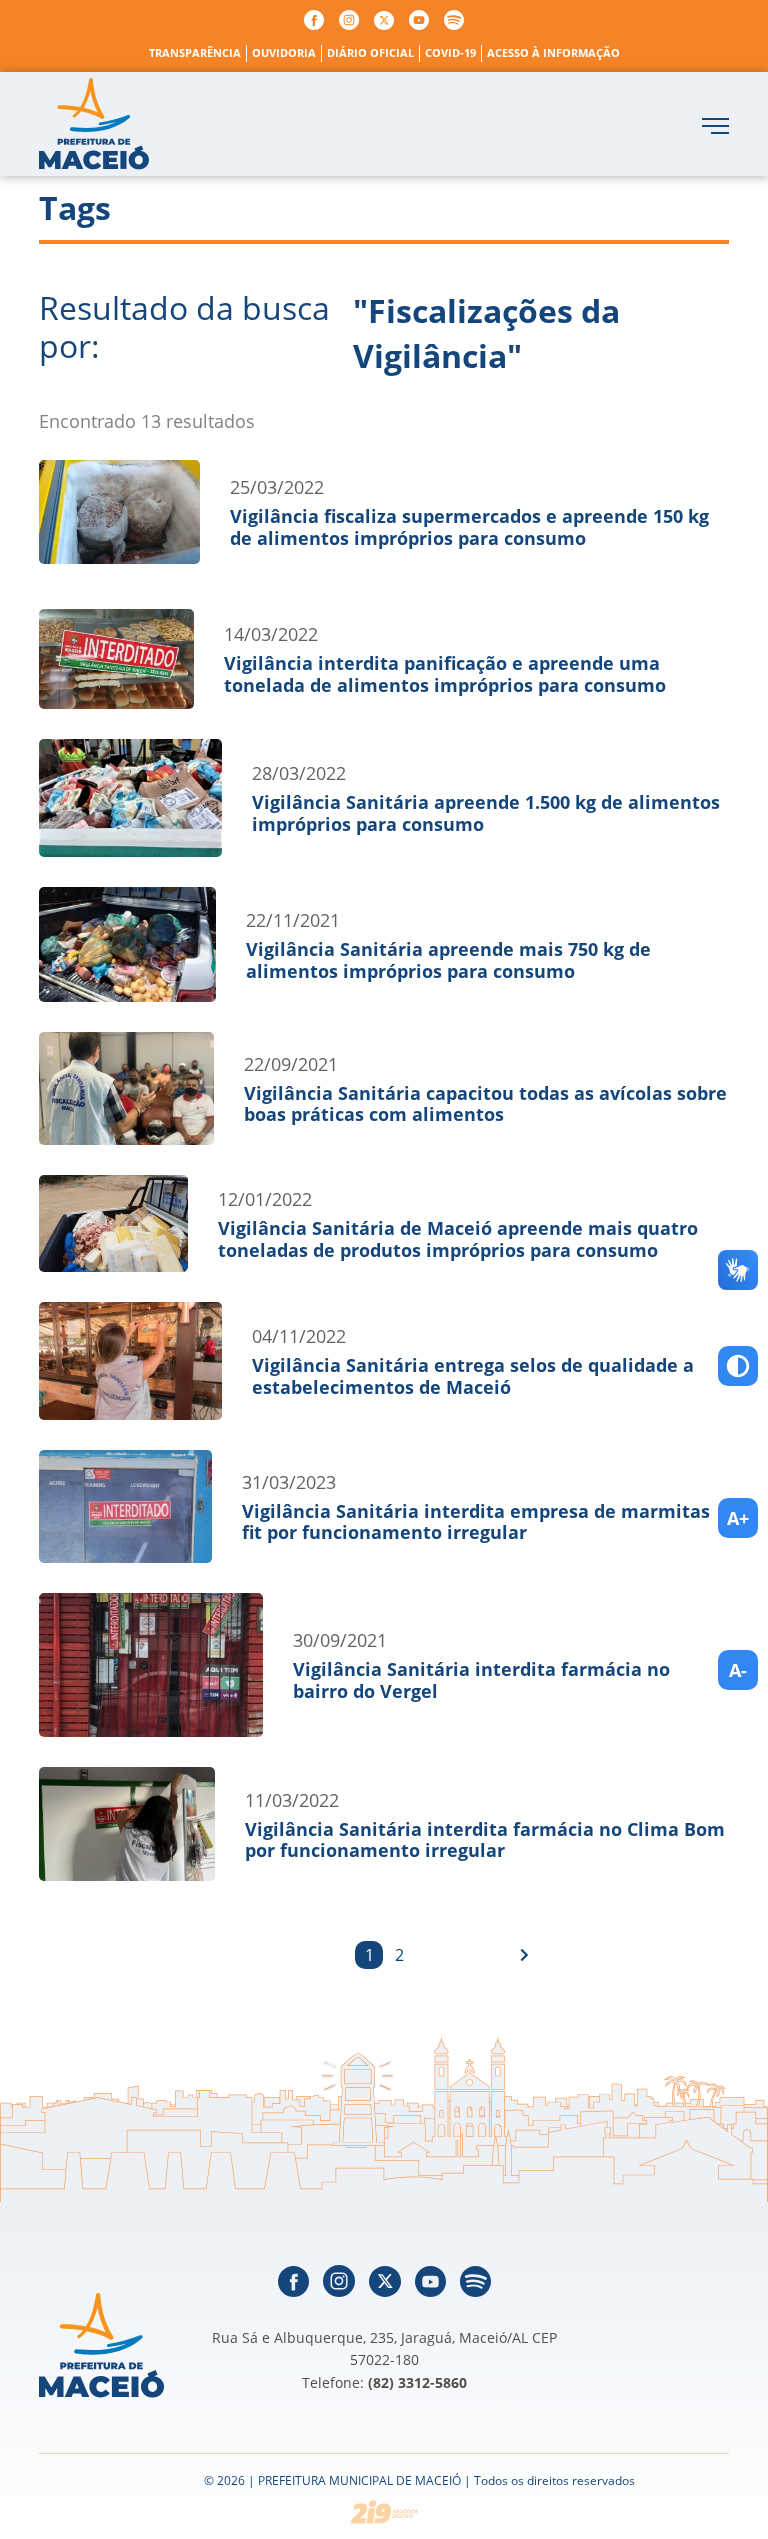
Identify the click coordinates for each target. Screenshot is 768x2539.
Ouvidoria (284, 52)
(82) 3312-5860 (417, 2382)
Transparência (195, 52)
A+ (738, 1518)
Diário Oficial (370, 52)
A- (738, 1670)
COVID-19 (450, 52)
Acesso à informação (553, 52)
